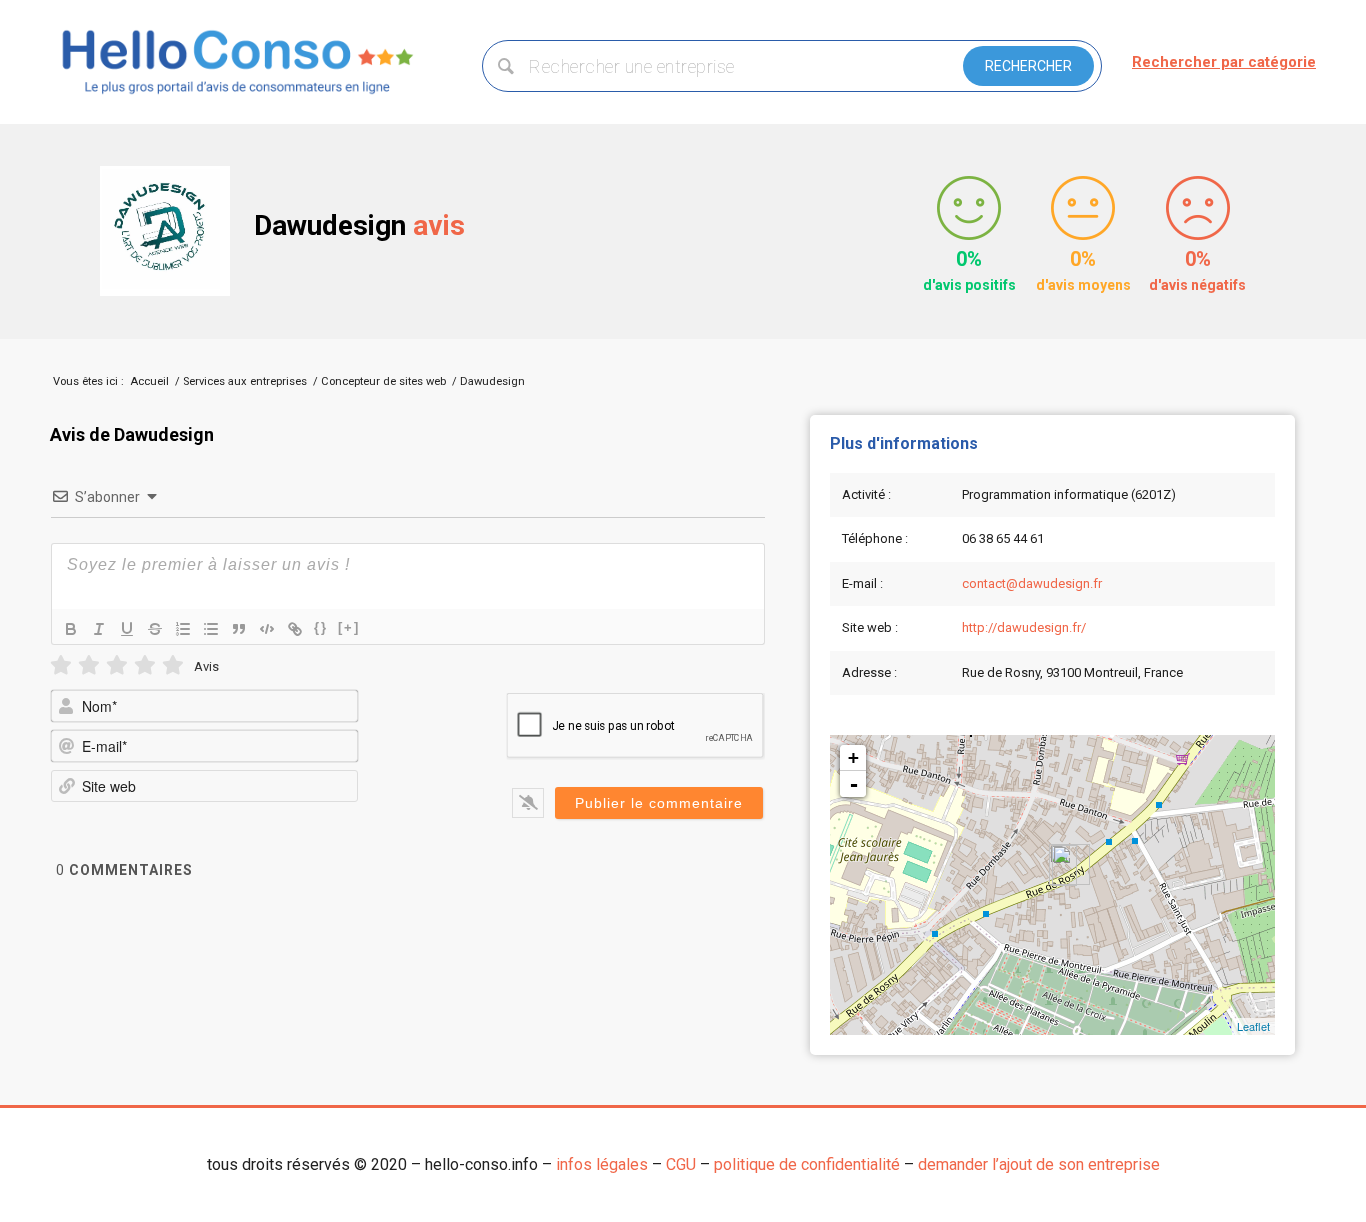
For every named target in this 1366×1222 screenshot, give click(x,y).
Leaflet (1253, 1026)
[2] (89, 665)
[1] (61, 665)
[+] (349, 627)
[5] (173, 665)
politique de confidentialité (807, 1164)
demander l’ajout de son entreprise (1039, 1164)
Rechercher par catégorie (1224, 62)
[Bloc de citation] (239, 629)
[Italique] (99, 629)
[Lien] (295, 629)
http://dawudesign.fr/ (1024, 627)
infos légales (602, 1164)
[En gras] (71, 629)
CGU (681, 1164)
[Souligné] (127, 629)
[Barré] (155, 629)
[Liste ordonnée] (183, 629)
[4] (145, 665)
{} (321, 627)
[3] (117, 665)
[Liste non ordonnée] (211, 629)
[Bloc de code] (267, 629)
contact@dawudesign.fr (1032, 583)
